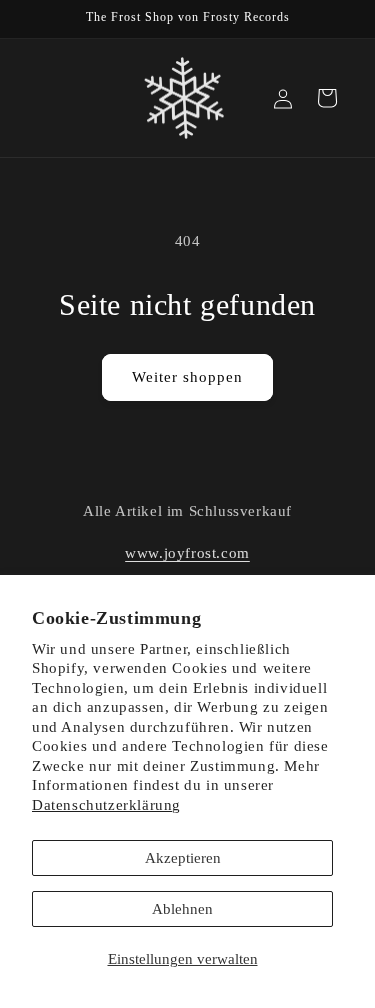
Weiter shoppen (187, 377)
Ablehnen (182, 909)
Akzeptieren (183, 858)
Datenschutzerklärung (106, 805)
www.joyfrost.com (187, 553)
